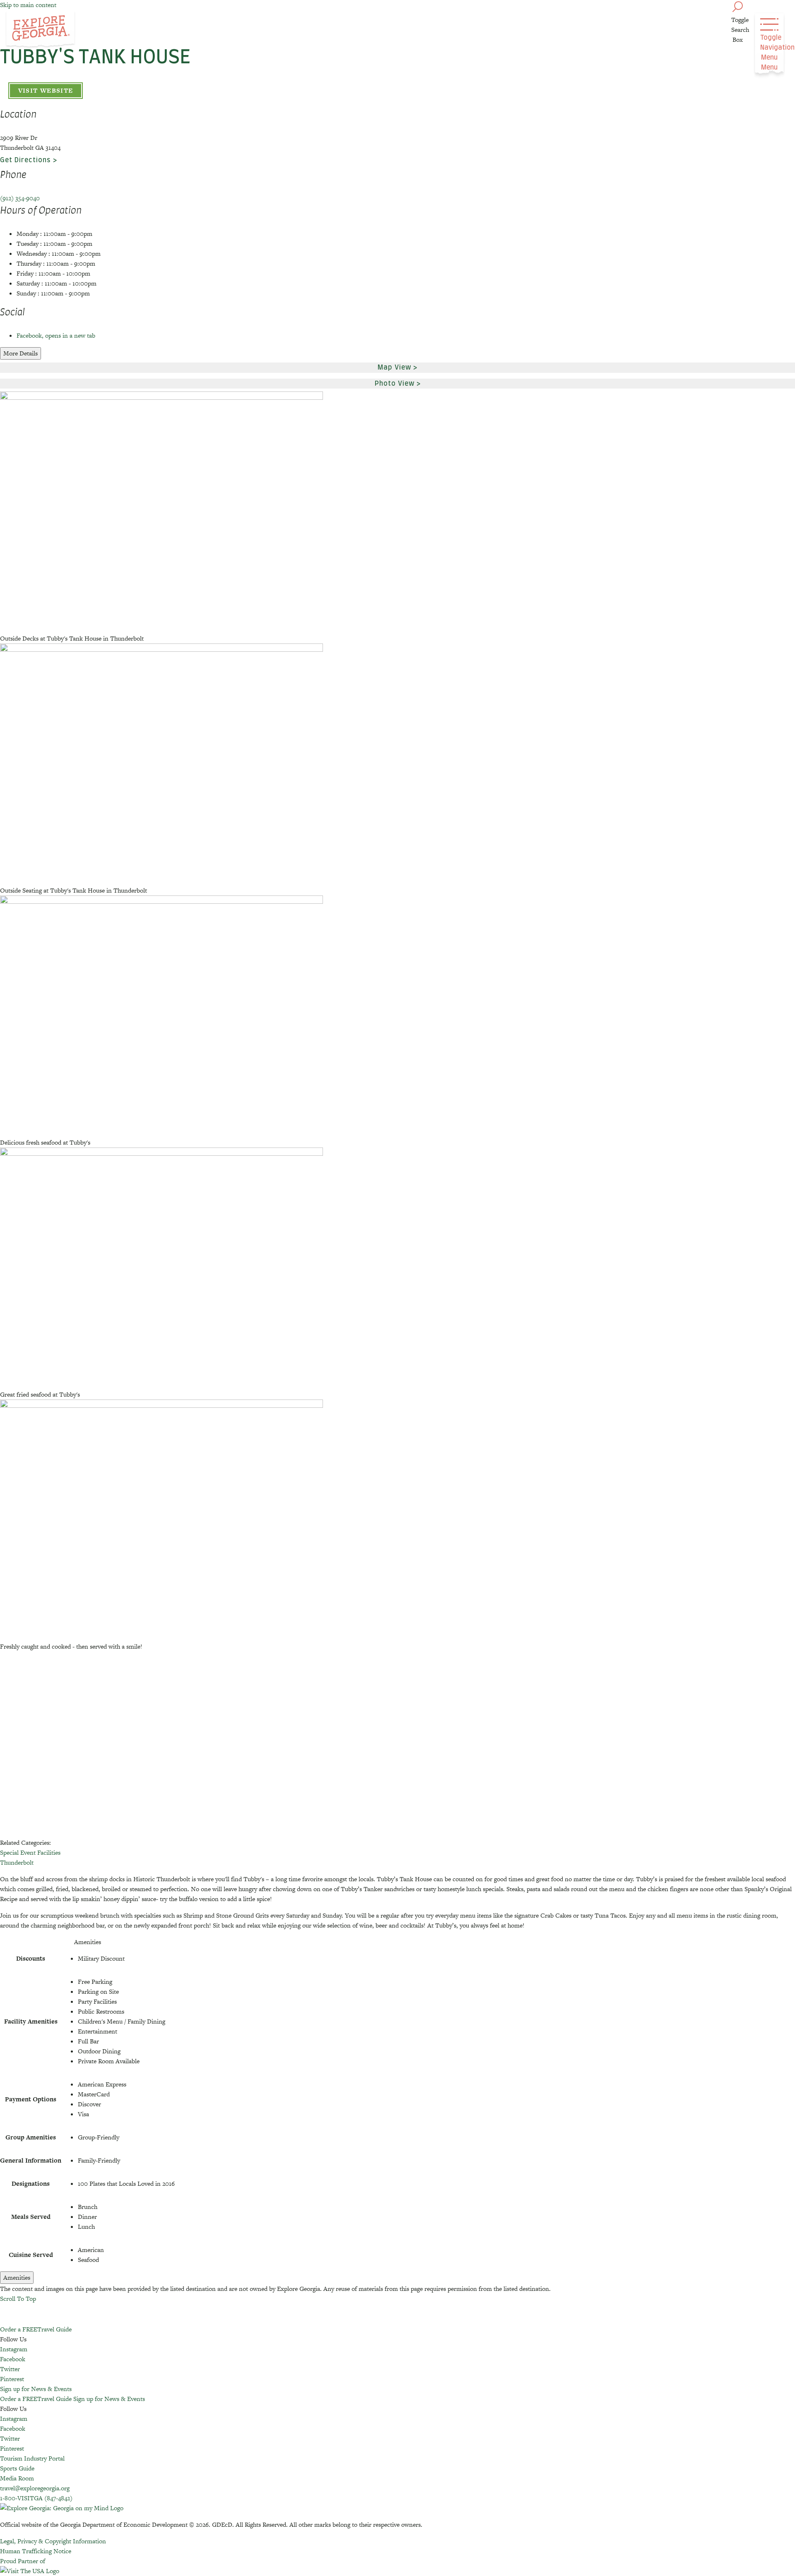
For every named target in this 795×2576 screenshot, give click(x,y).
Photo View (395, 384)
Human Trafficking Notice (36, 2551)
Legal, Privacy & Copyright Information (53, 2541)
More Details (20, 353)
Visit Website (46, 90)
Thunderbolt (17, 1862)
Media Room (17, 2478)
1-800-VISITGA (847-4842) (36, 2498)
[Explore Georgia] (40, 30)
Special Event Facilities (30, 1852)
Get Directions (25, 160)
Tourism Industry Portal (32, 2458)
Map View (394, 367)
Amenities (17, 2277)
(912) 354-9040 (20, 198)
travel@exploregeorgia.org (35, 2488)
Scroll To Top (18, 2299)
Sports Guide (17, 2468)
